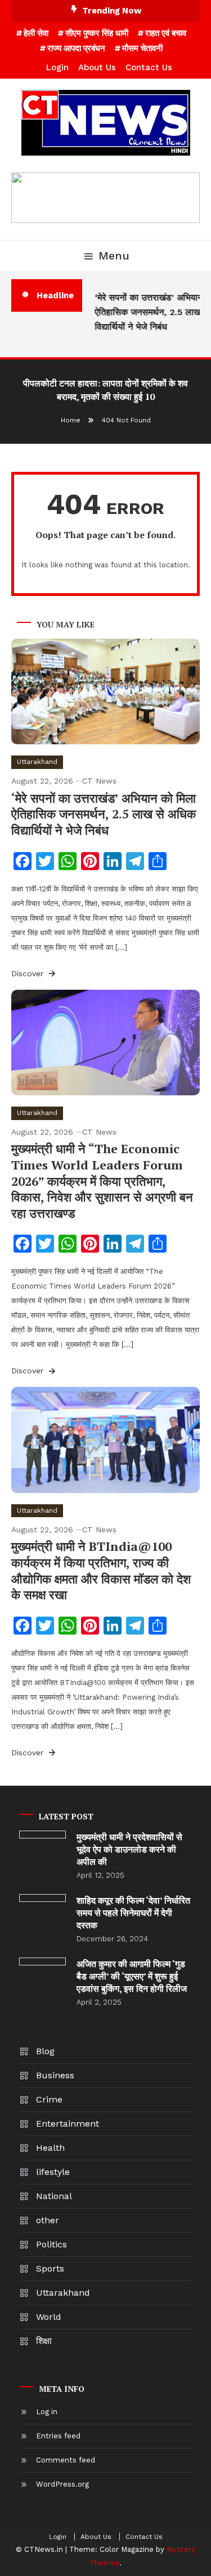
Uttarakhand (37, 762)
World (49, 2317)
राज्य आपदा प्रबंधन (76, 48)
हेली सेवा (36, 33)
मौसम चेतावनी (142, 48)
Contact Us (149, 67)
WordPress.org (62, 2484)
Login (57, 67)
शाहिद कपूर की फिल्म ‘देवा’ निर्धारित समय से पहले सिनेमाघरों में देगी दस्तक (133, 1913)
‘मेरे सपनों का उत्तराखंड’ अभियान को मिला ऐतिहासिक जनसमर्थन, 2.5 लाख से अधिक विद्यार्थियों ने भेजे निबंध (104, 814)
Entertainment (68, 2124)
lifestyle (53, 2172)
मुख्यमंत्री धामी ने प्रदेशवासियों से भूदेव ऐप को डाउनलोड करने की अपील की (129, 1849)
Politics (51, 2244)
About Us (97, 67)
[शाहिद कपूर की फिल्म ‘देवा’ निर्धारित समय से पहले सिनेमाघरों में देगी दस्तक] (42, 1898)
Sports (50, 2268)
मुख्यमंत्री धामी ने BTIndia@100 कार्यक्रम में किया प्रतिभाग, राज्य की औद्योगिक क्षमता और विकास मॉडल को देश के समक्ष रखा (101, 1570)
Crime (49, 2099)
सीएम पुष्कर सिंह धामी (97, 33)
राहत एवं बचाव (166, 33)
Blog (45, 2051)
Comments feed (66, 2460)
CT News (99, 781)
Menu (114, 256)
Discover (29, 973)
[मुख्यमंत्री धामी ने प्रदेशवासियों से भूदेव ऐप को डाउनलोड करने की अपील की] (42, 1835)
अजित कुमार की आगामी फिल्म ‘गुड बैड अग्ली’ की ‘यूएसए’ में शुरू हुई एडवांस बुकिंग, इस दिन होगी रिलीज (132, 1976)
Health (50, 2148)
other (48, 2220)
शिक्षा (44, 2341)
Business (55, 2075)
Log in (47, 2412)
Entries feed (58, 2436)
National (54, 2196)
